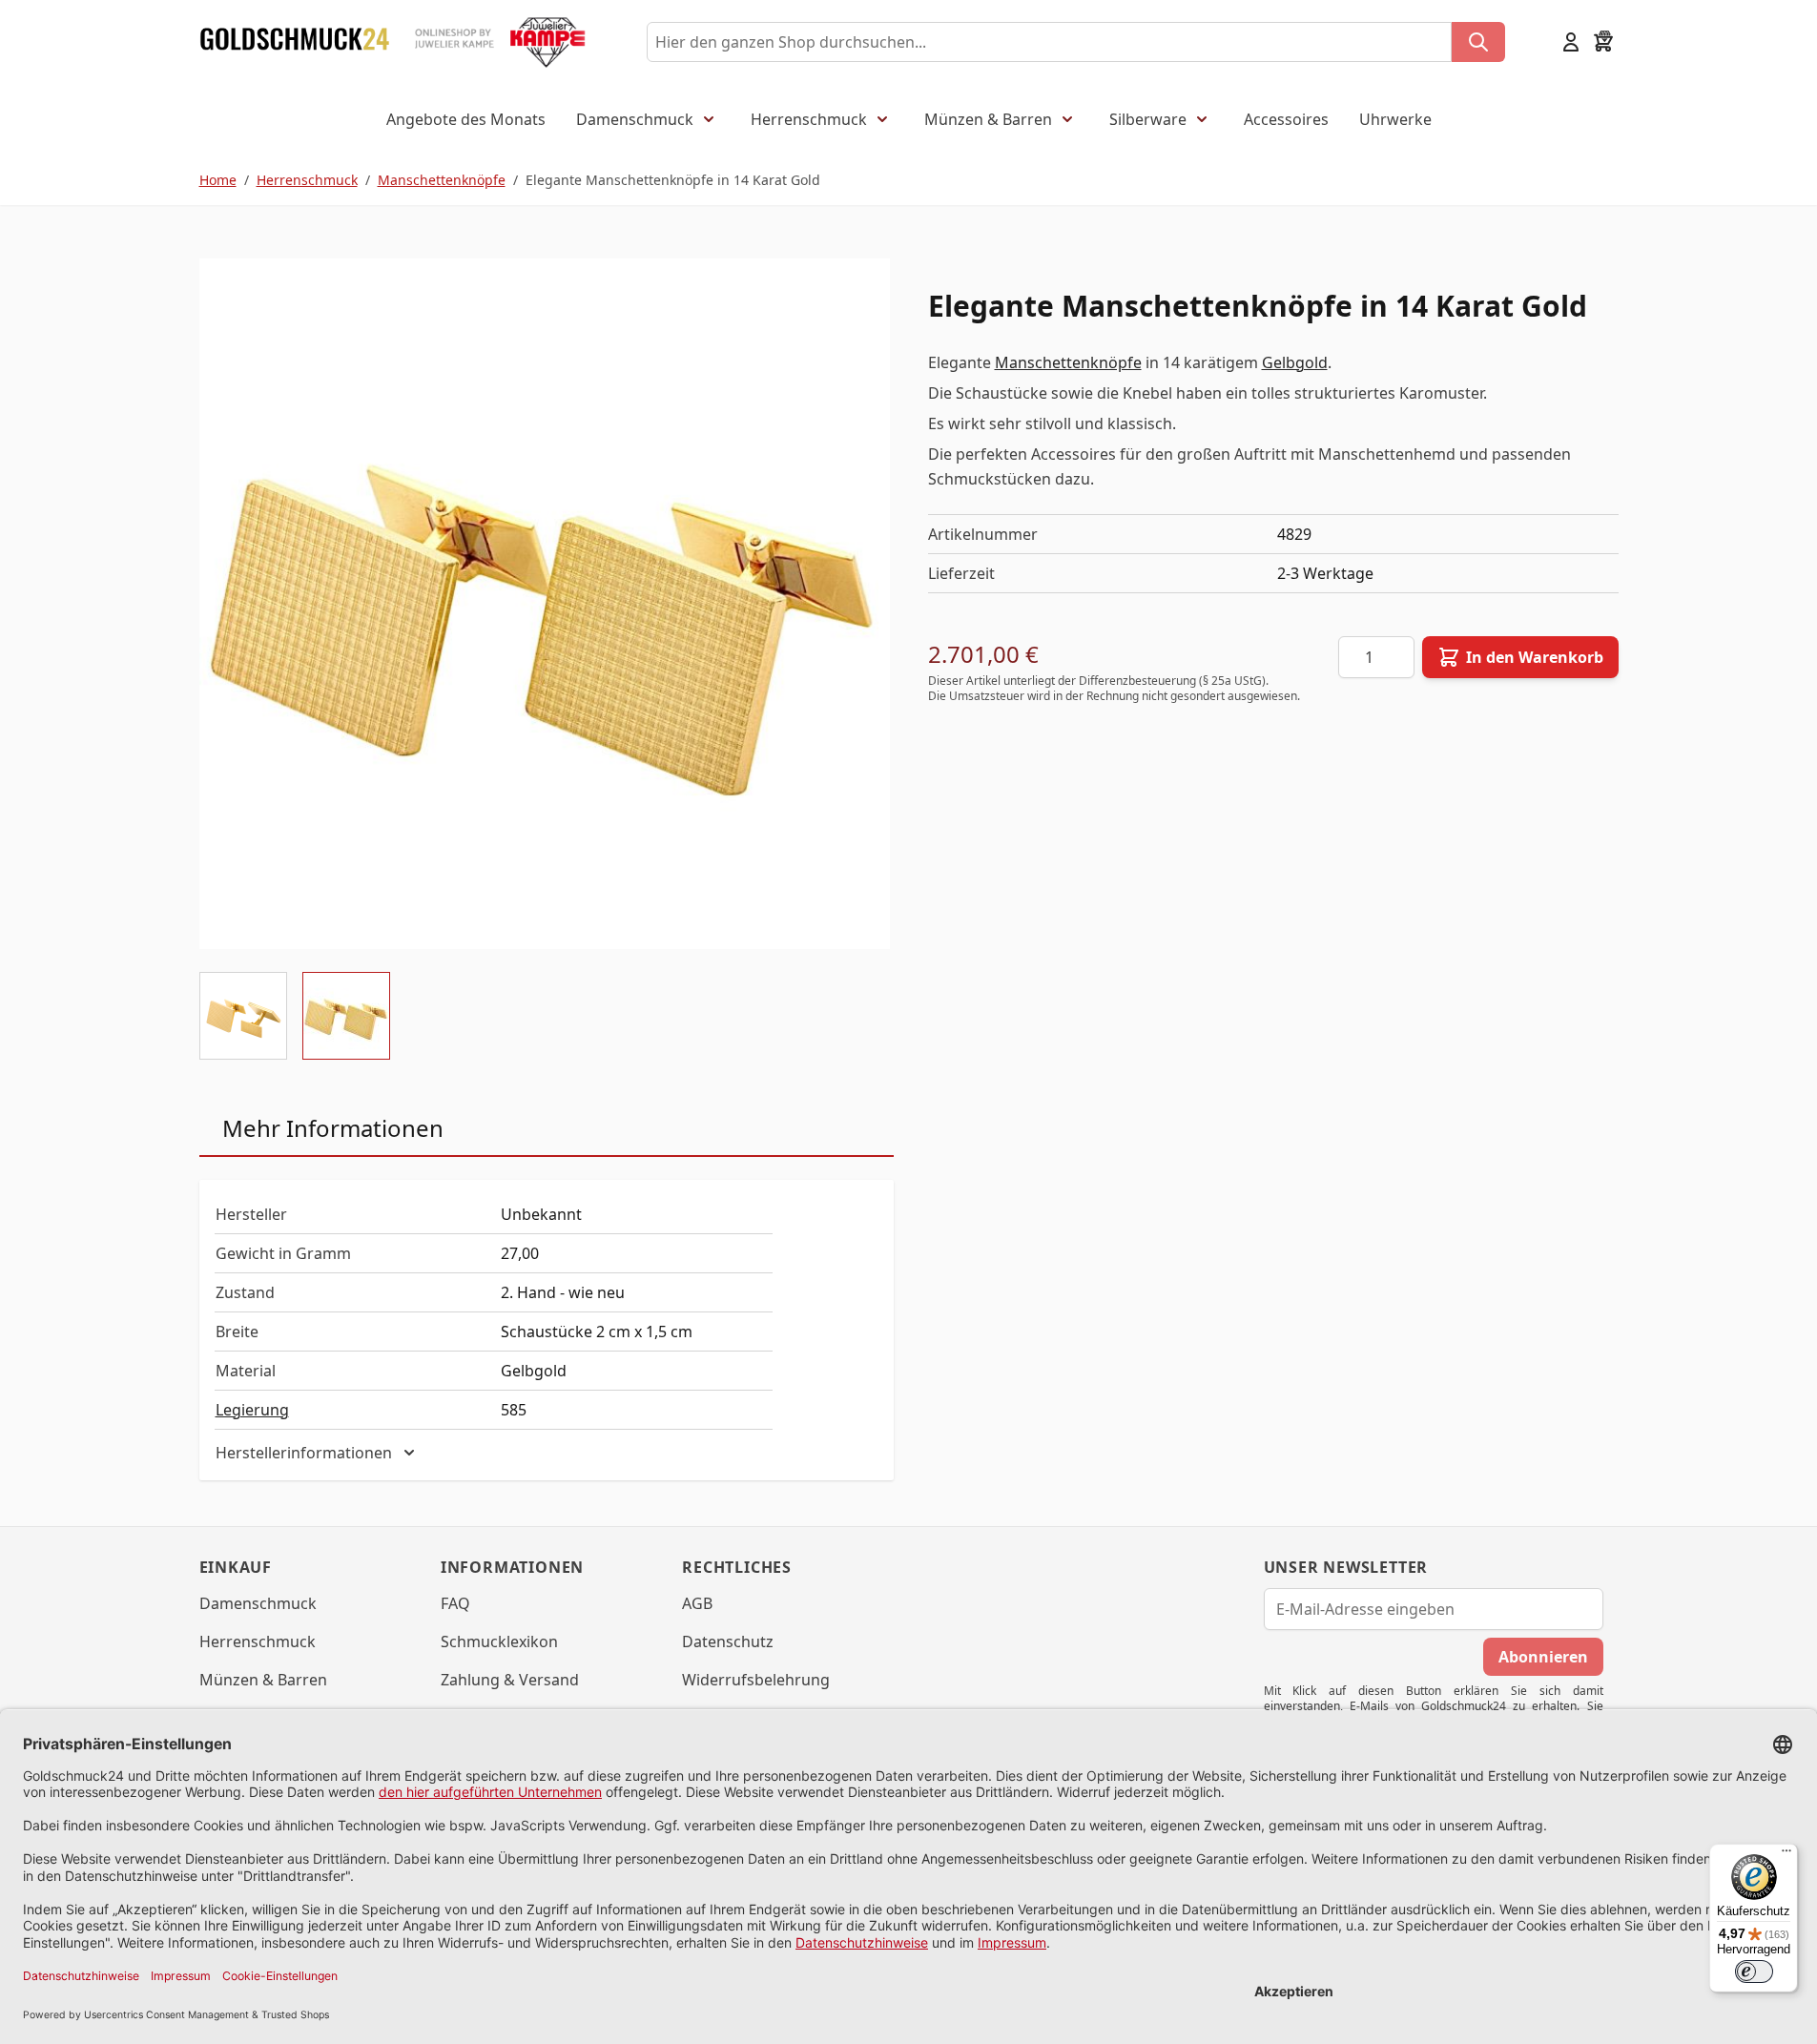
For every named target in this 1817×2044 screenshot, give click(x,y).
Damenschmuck (635, 119)
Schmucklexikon (499, 1641)
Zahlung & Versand (510, 1680)
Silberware (1148, 119)
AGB (697, 1603)
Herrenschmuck (809, 119)
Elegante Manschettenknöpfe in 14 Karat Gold (673, 180)
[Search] (1478, 42)
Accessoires (1286, 119)
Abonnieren (1543, 1657)
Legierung (252, 1410)
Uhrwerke (1395, 119)
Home (218, 180)
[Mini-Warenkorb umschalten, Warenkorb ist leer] (1603, 42)
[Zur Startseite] (295, 42)
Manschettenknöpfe (442, 180)
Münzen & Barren (988, 119)
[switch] (1754, 1972)
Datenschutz (728, 1641)
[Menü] (1786, 1855)
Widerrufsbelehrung (756, 1680)
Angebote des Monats (466, 119)
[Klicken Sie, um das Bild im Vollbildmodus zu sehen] (545, 604)
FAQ (455, 1603)
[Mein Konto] (1571, 42)
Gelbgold (1295, 362)
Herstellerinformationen (304, 1453)
